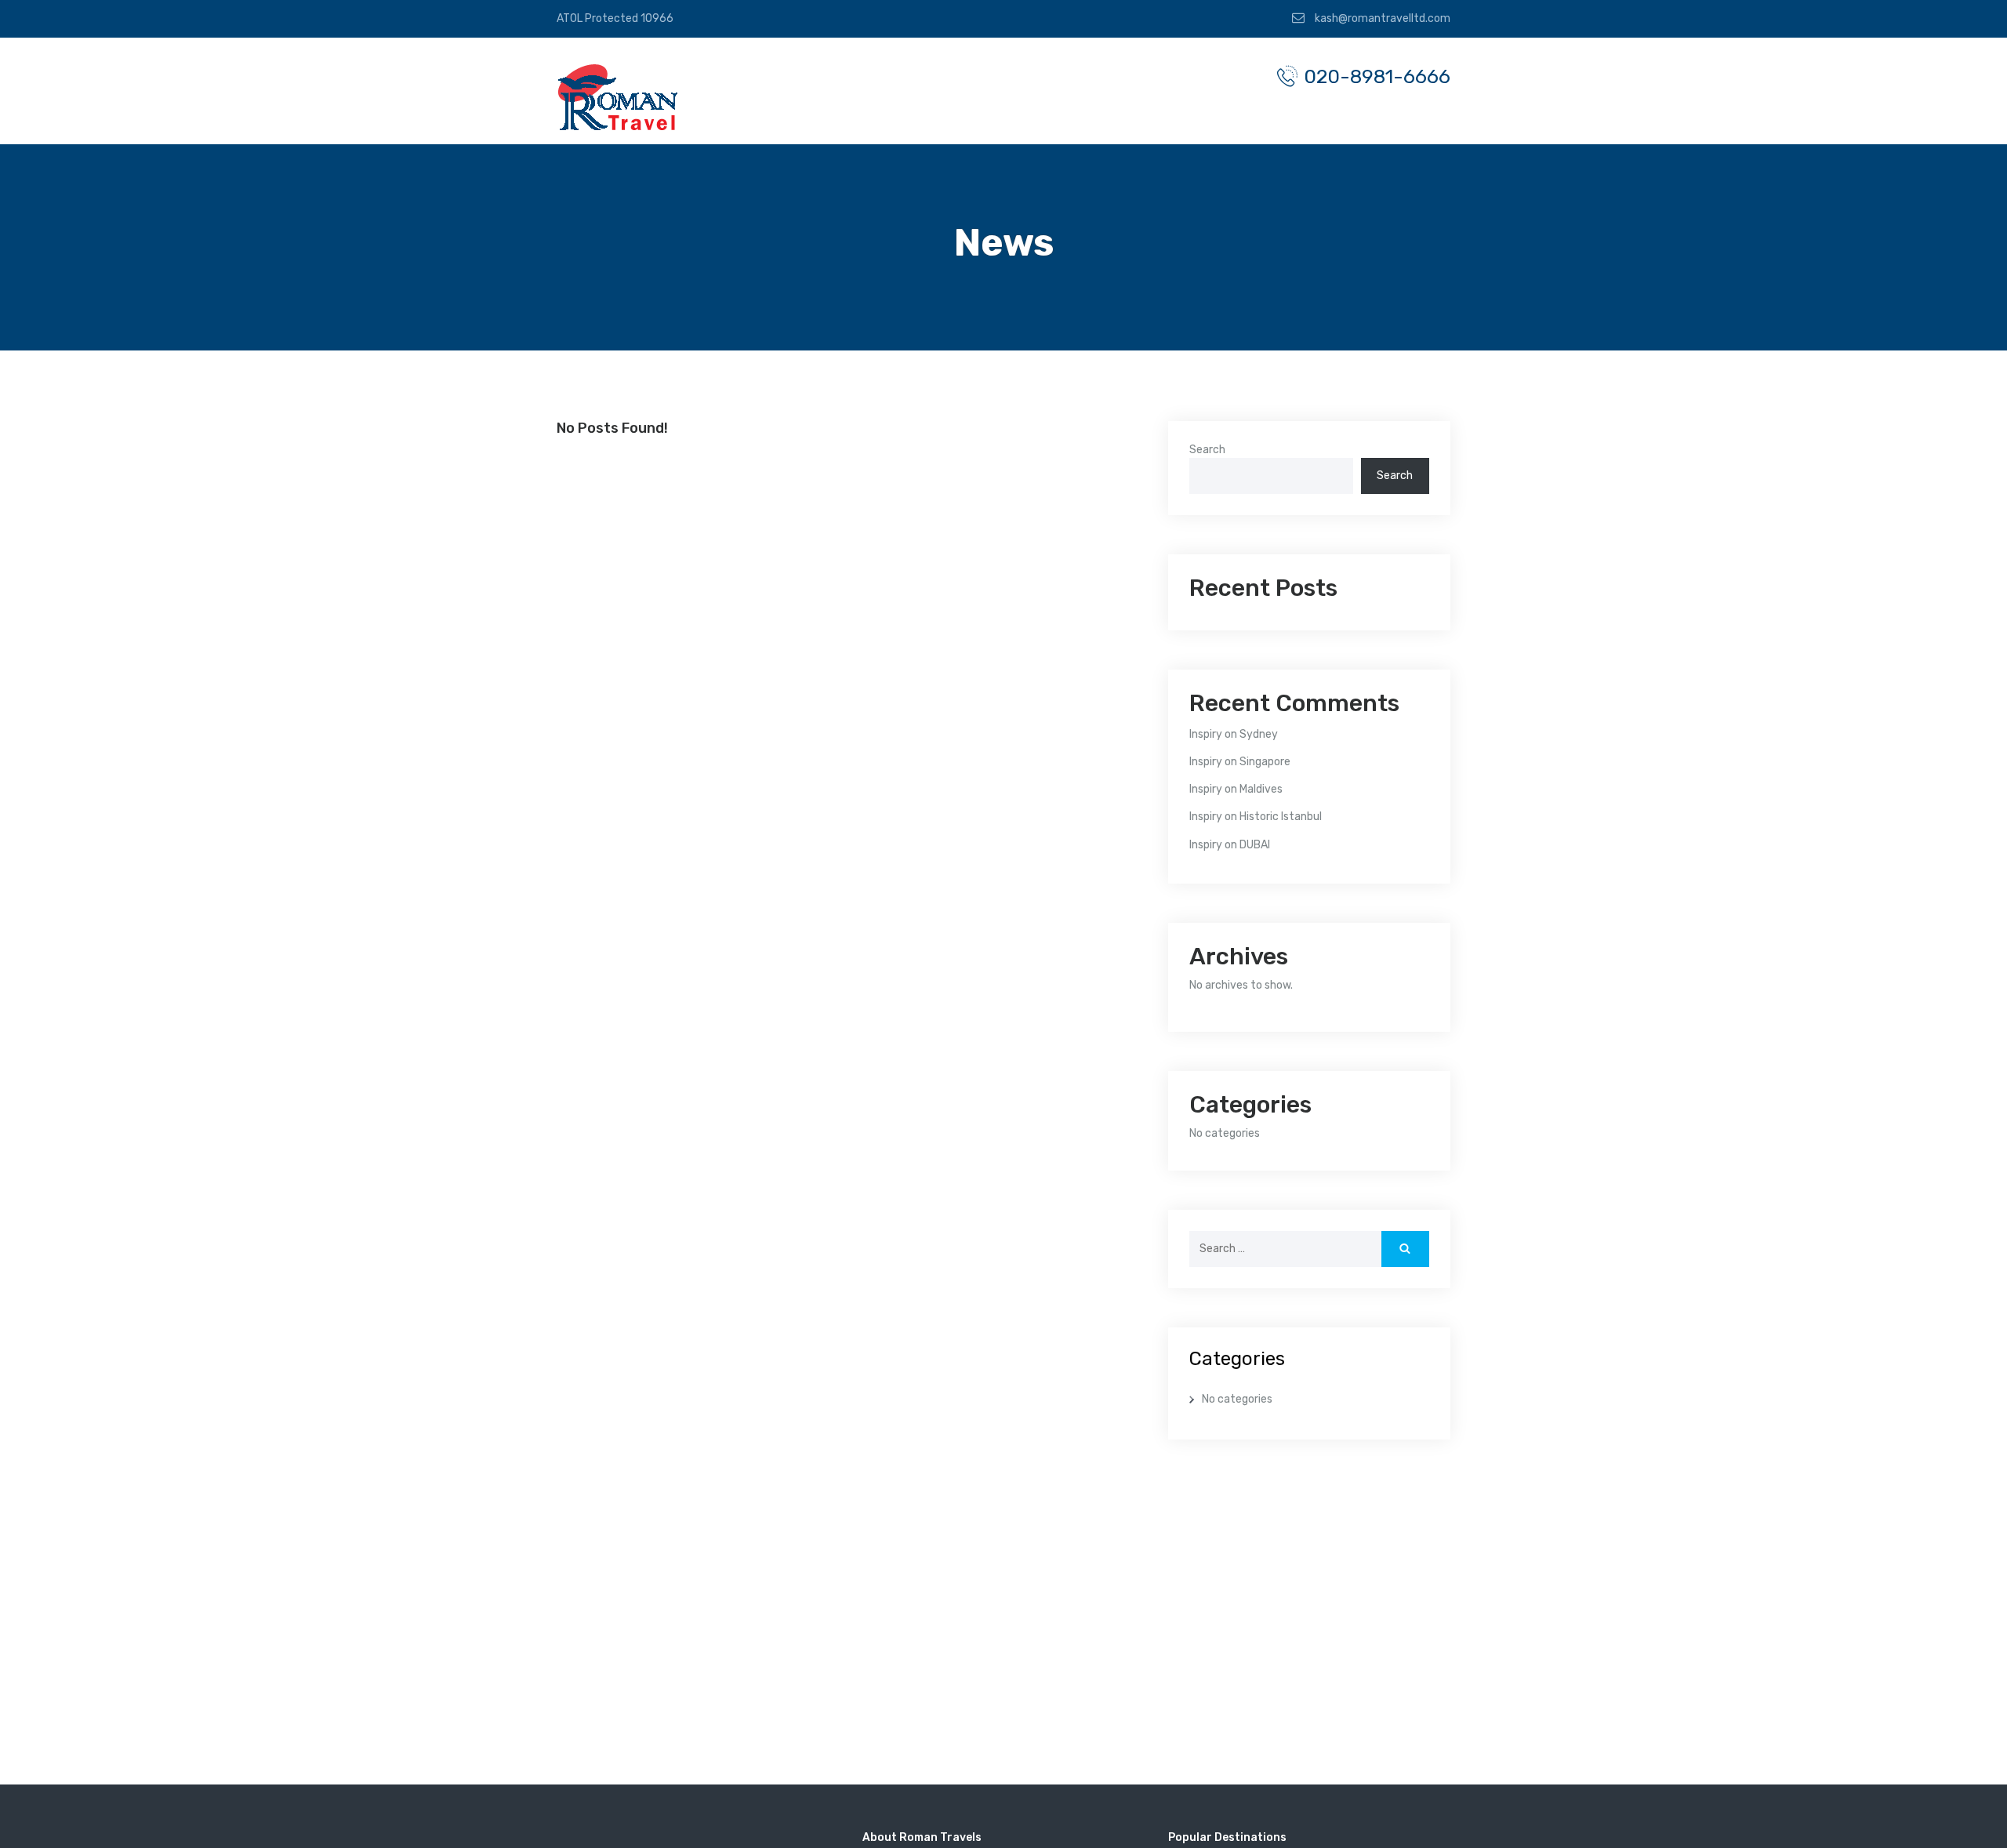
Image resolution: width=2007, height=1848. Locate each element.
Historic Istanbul (1281, 817)
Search (1207, 450)
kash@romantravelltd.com (1381, 18)
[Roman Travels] (619, 97)
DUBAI (1255, 845)
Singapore (1265, 762)
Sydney (1259, 734)
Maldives (1261, 789)
